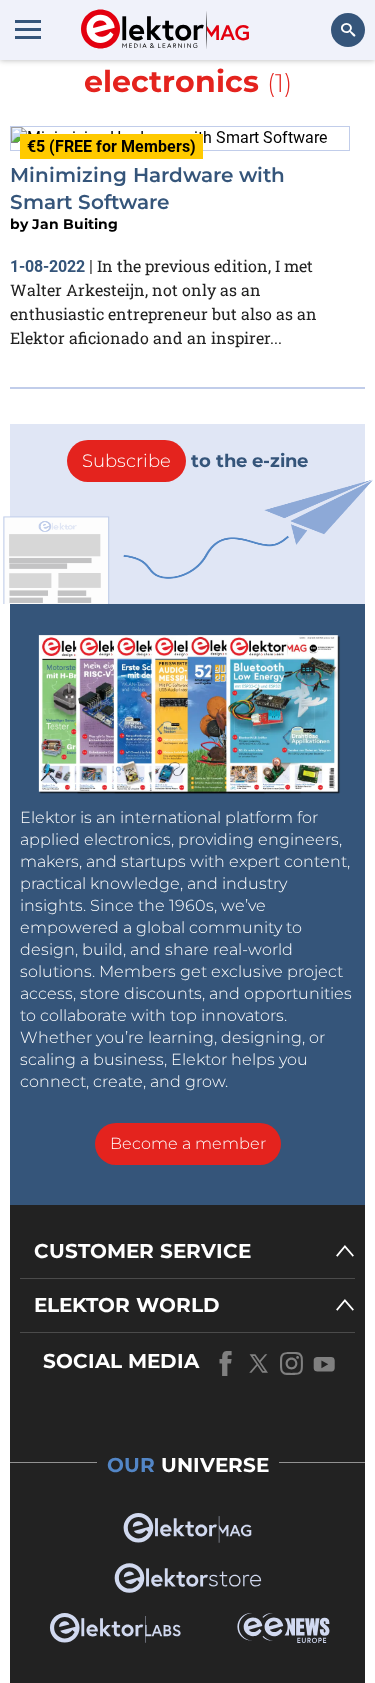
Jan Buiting (75, 224)
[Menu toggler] (28, 29)
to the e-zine (195, 461)
